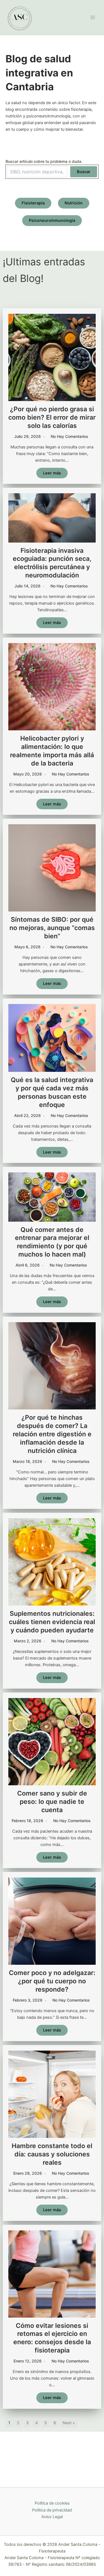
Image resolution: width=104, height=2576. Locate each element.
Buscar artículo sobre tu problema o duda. (44, 161)
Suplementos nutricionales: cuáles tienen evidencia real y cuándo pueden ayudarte (52, 1622)
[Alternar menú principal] (93, 17)
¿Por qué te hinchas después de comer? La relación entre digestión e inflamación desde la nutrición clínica (52, 1434)
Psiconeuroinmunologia (52, 220)
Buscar (84, 172)
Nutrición (74, 203)
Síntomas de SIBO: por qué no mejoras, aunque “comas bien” (52, 928)
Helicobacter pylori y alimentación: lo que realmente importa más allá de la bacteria (52, 751)
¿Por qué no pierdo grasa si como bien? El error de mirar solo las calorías (52, 417)
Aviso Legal (52, 2517)
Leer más (52, 473)
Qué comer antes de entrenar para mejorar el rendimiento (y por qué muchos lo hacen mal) (52, 1242)
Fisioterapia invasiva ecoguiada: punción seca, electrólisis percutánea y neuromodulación (52, 563)
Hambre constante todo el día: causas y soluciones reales (52, 2154)
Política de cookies (52, 2503)
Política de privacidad (52, 2510)
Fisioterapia (33, 203)
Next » (69, 2423)
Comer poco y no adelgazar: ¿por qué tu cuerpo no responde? (52, 1981)
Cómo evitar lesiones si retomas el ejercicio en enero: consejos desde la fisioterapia (52, 2338)
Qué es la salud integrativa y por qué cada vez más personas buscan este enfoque (52, 1092)
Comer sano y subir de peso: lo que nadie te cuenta (52, 1802)
